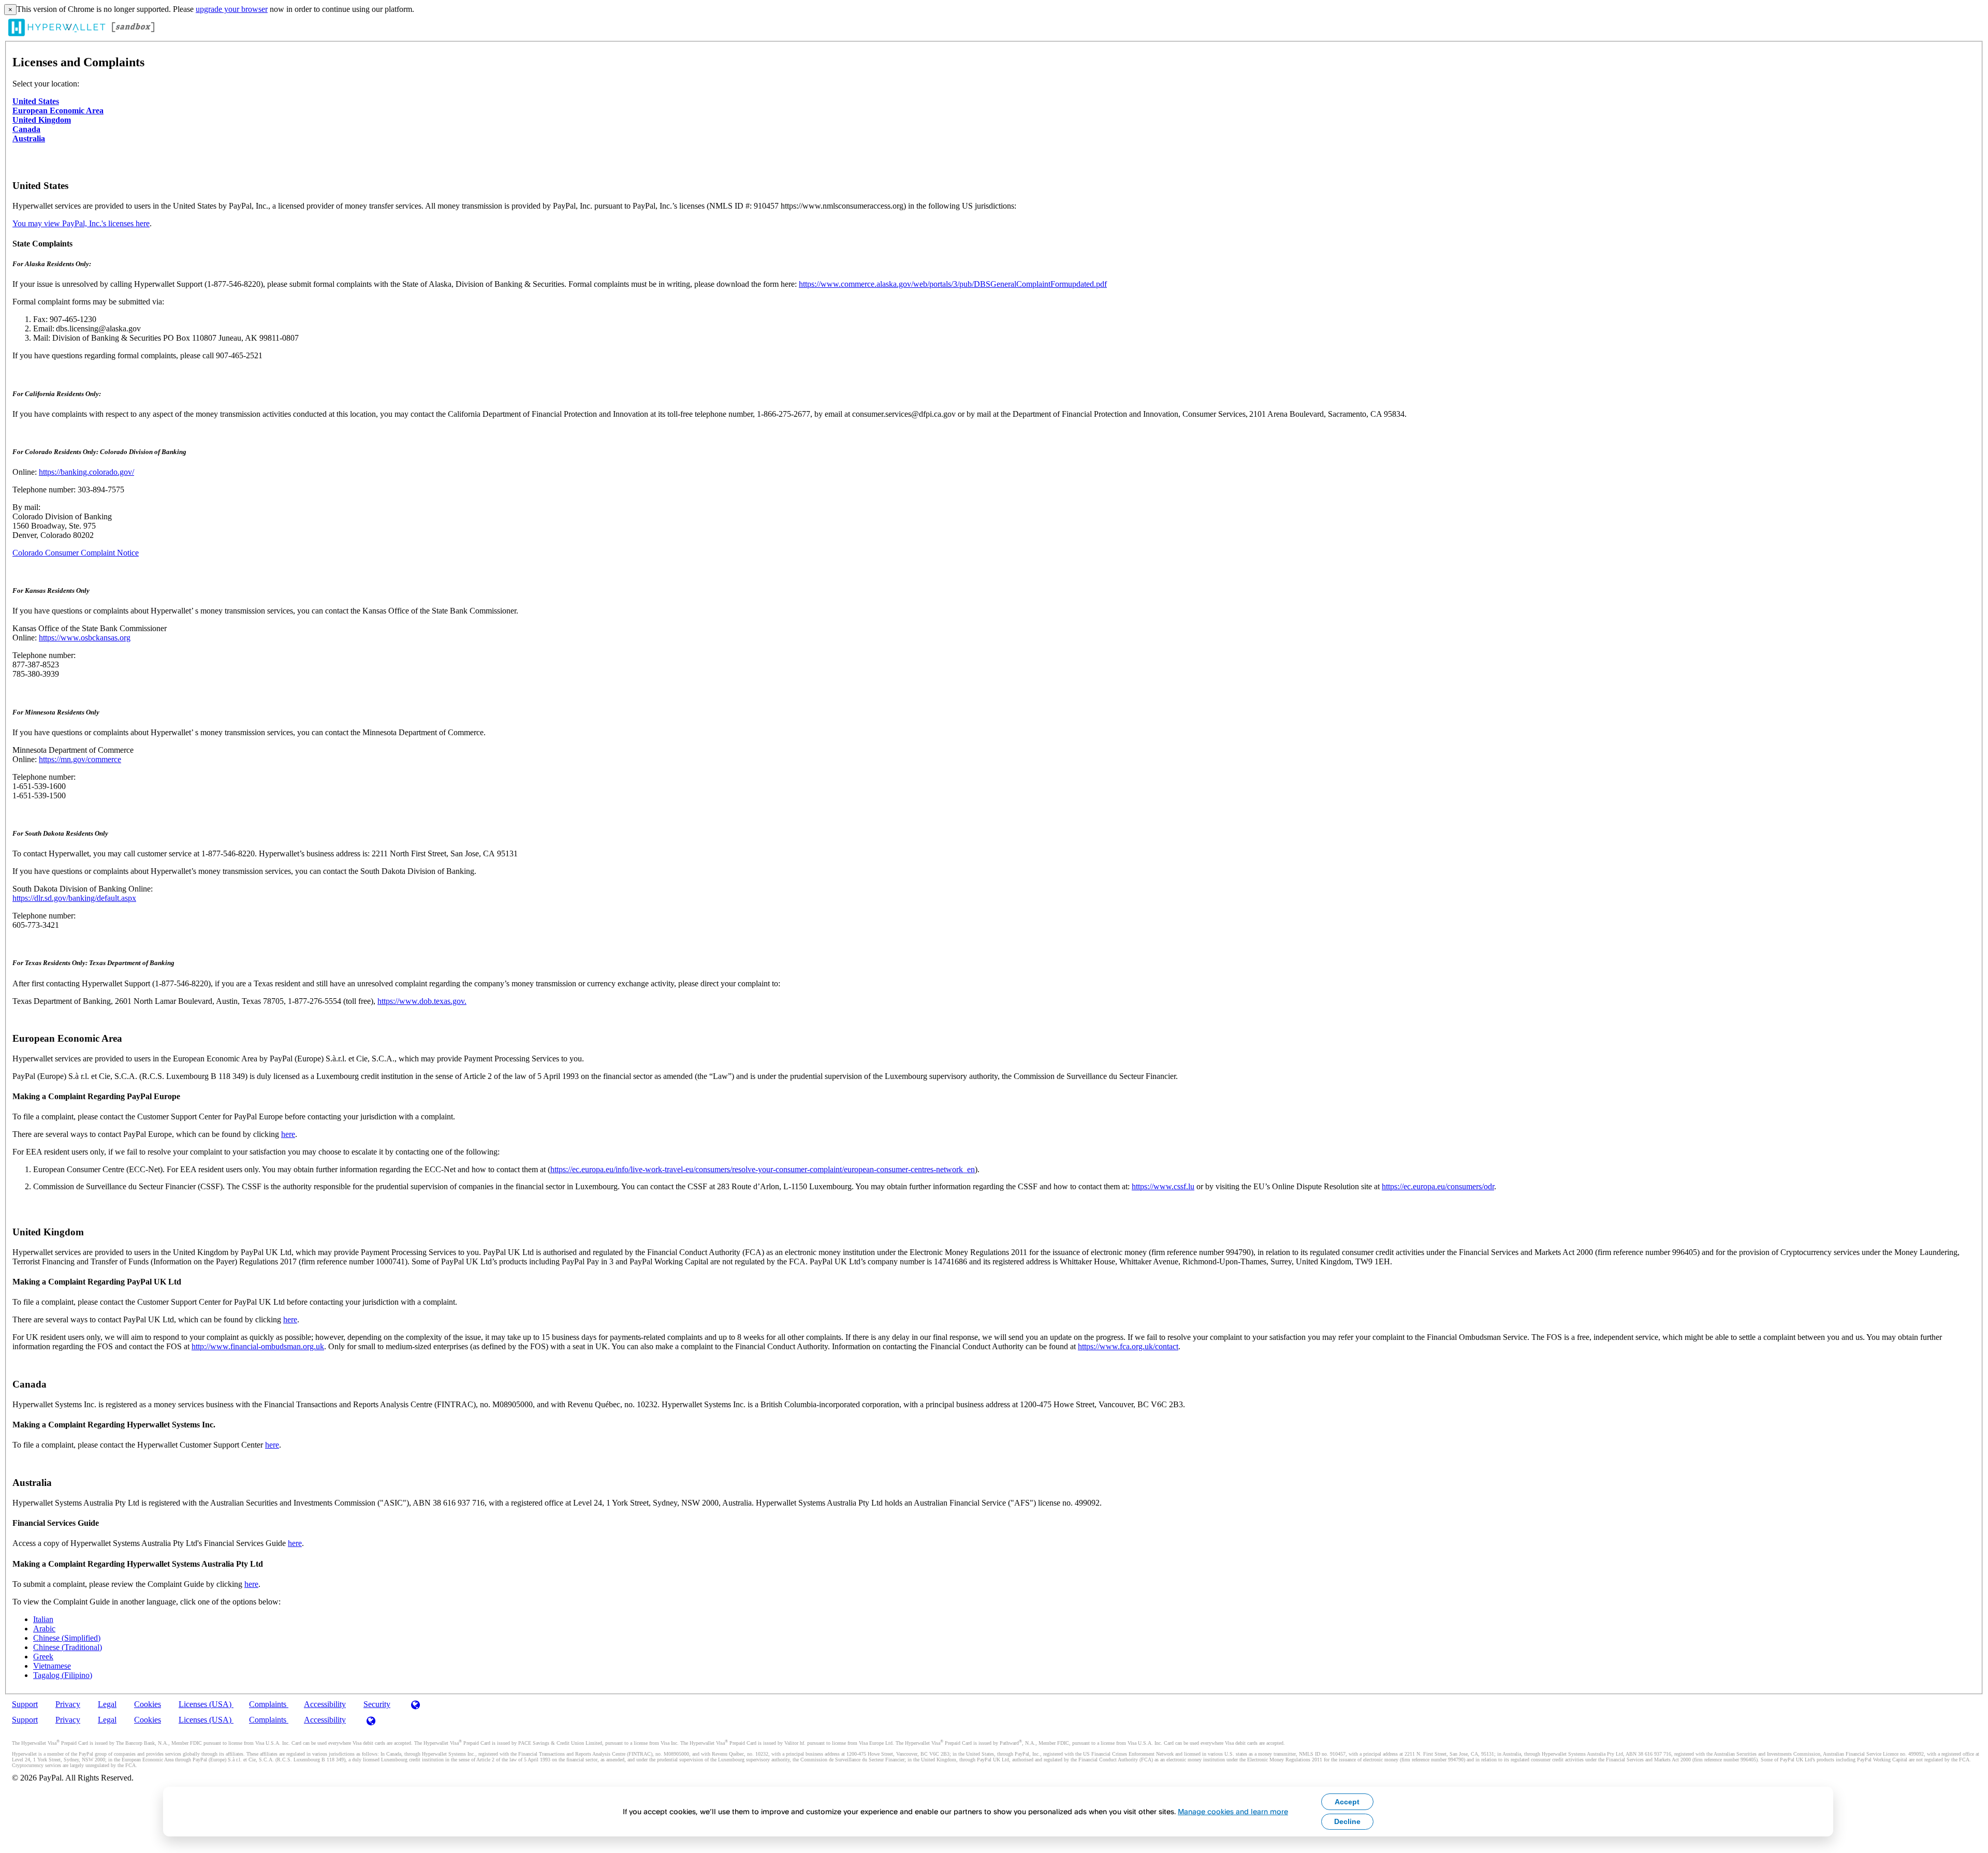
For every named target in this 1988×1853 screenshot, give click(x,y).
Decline (1347, 1821)
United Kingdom (42, 120)
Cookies (148, 1704)
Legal (107, 1704)
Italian (43, 1619)
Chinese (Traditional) (68, 1647)
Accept (1347, 1802)
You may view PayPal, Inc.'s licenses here (81, 223)
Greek (43, 1657)
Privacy (68, 1704)
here (288, 1134)
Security (377, 1704)
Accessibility (325, 1704)
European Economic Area (58, 111)
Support (25, 1704)
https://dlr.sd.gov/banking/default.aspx (74, 898)
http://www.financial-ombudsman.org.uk (258, 1346)
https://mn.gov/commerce (80, 759)
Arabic (44, 1629)
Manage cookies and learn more (1233, 1811)
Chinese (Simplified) (67, 1638)
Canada (26, 129)
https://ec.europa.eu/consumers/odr (1438, 1186)
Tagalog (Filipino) (63, 1675)
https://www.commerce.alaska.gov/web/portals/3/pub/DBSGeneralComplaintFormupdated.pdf (953, 284)
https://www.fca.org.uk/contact (1128, 1346)
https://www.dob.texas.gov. (422, 1001)
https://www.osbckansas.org (85, 638)
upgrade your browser (232, 9)
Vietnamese (52, 1666)
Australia (29, 138)
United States (36, 101)
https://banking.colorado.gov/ (86, 472)
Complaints (269, 1704)
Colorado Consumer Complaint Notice (76, 553)
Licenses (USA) (206, 1704)
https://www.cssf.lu (1163, 1186)
